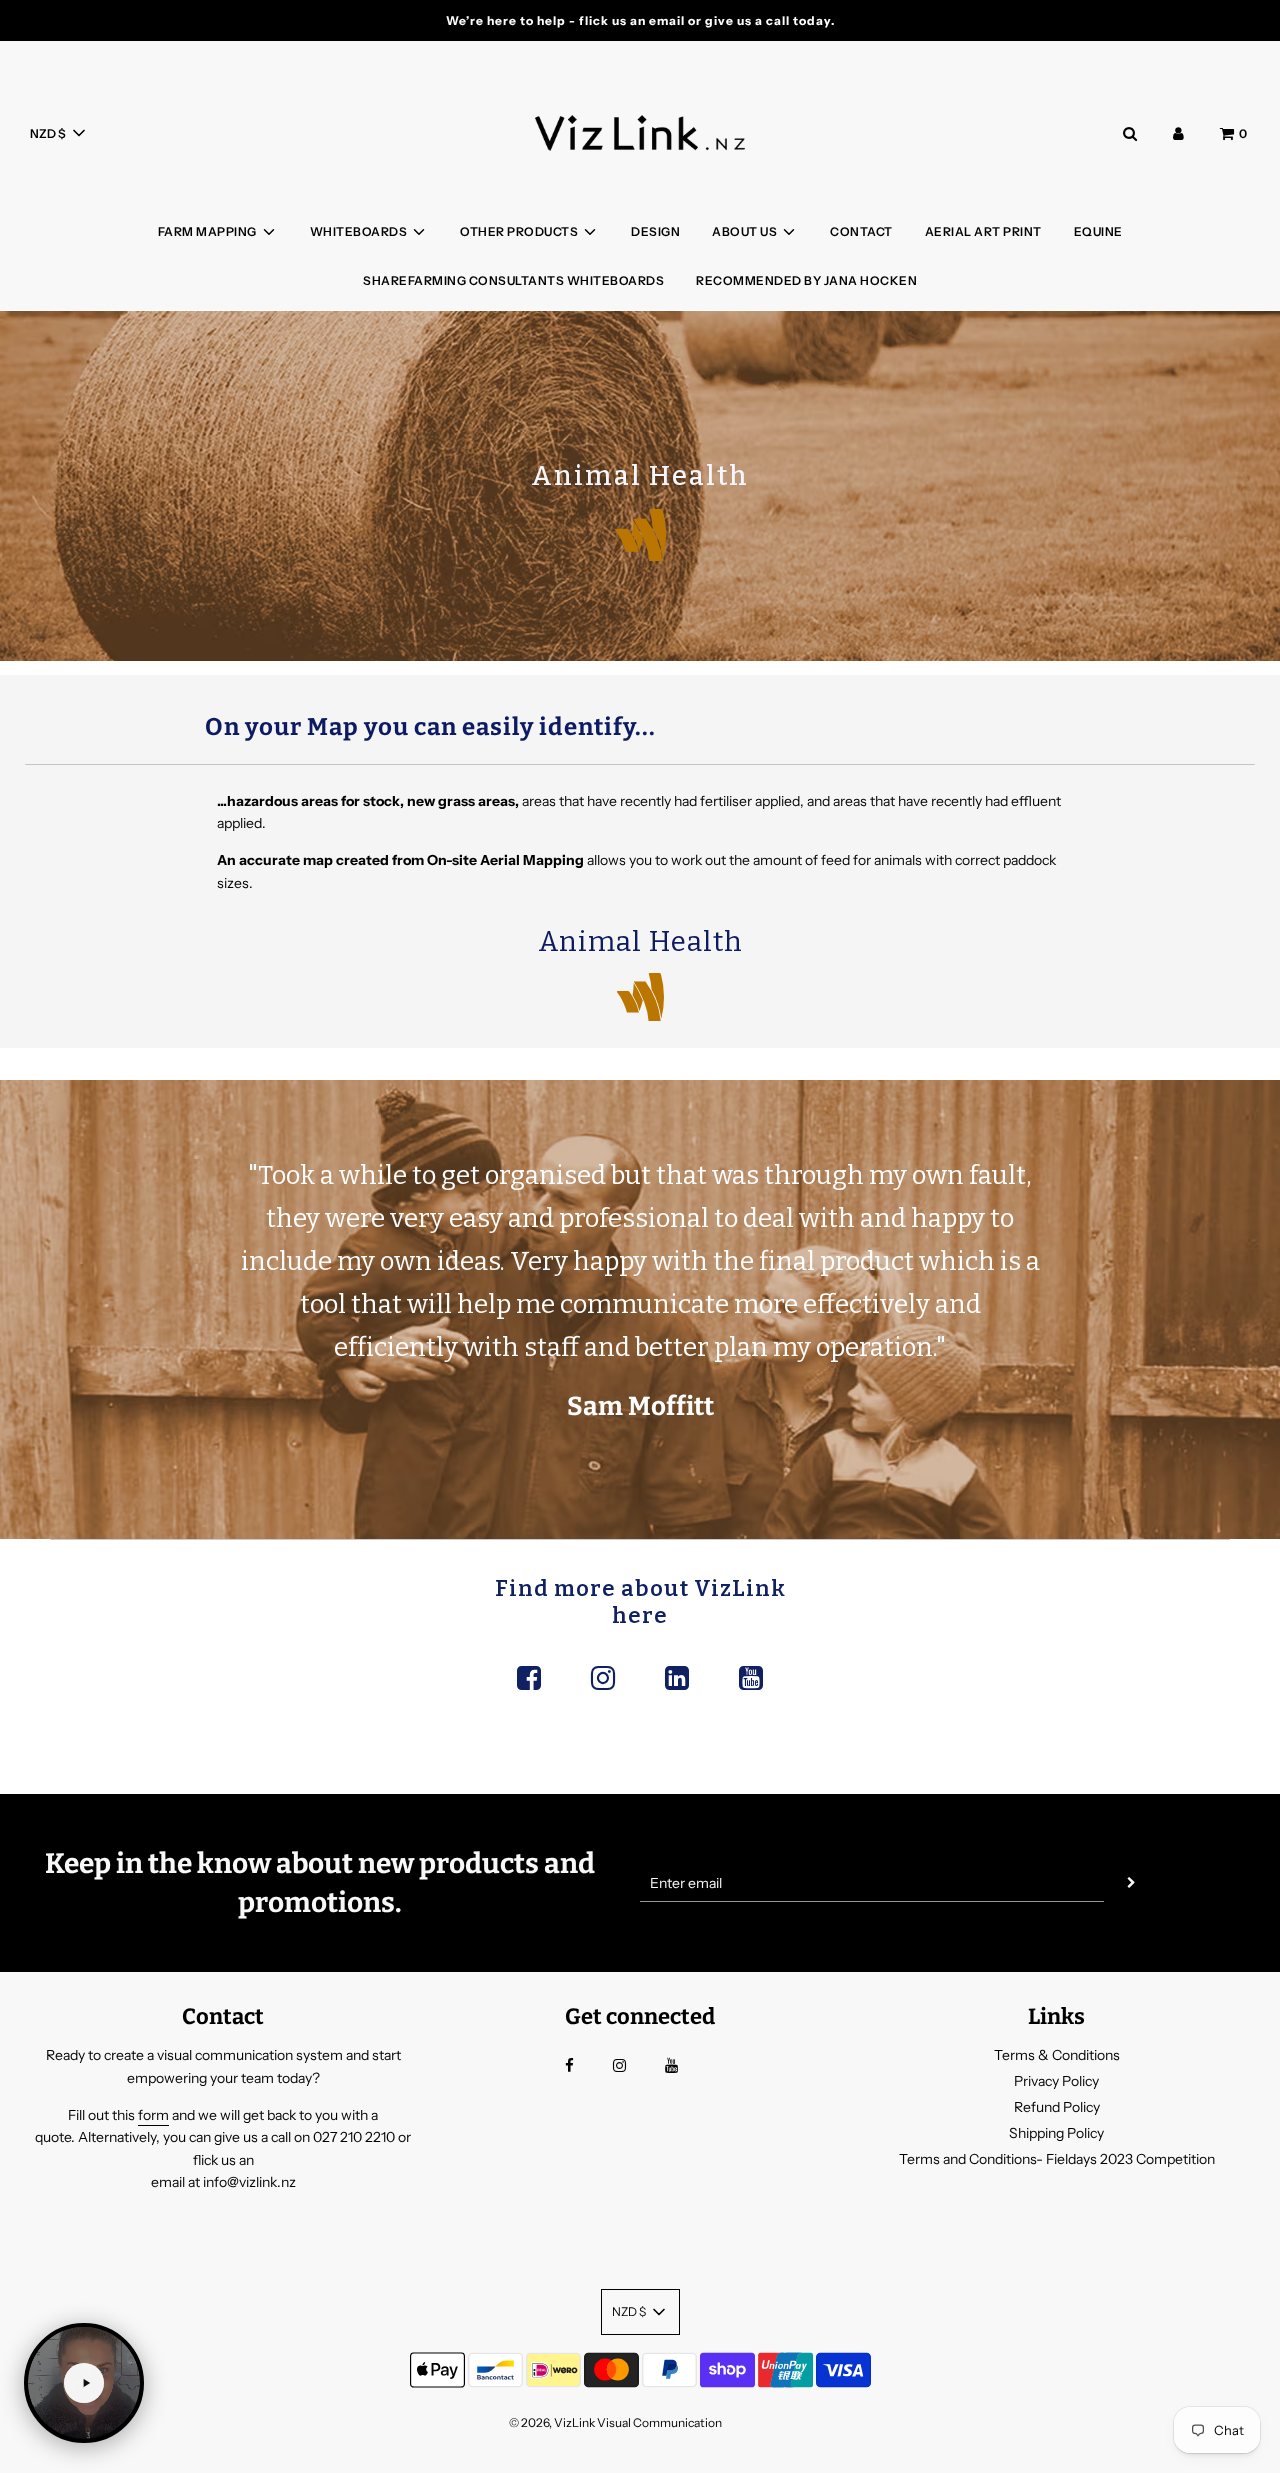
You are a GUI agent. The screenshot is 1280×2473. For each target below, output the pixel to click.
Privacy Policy (1056, 2081)
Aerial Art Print (983, 231)
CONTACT (861, 231)
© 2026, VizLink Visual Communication (615, 2422)
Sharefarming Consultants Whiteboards (513, 280)
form (153, 2115)
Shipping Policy (1056, 2133)
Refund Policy (1057, 2107)
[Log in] (1178, 133)
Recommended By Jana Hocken (806, 280)
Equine (1098, 231)
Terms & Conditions (1057, 2055)
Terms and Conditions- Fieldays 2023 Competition (1057, 2159)
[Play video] (84, 2383)
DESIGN (655, 231)
